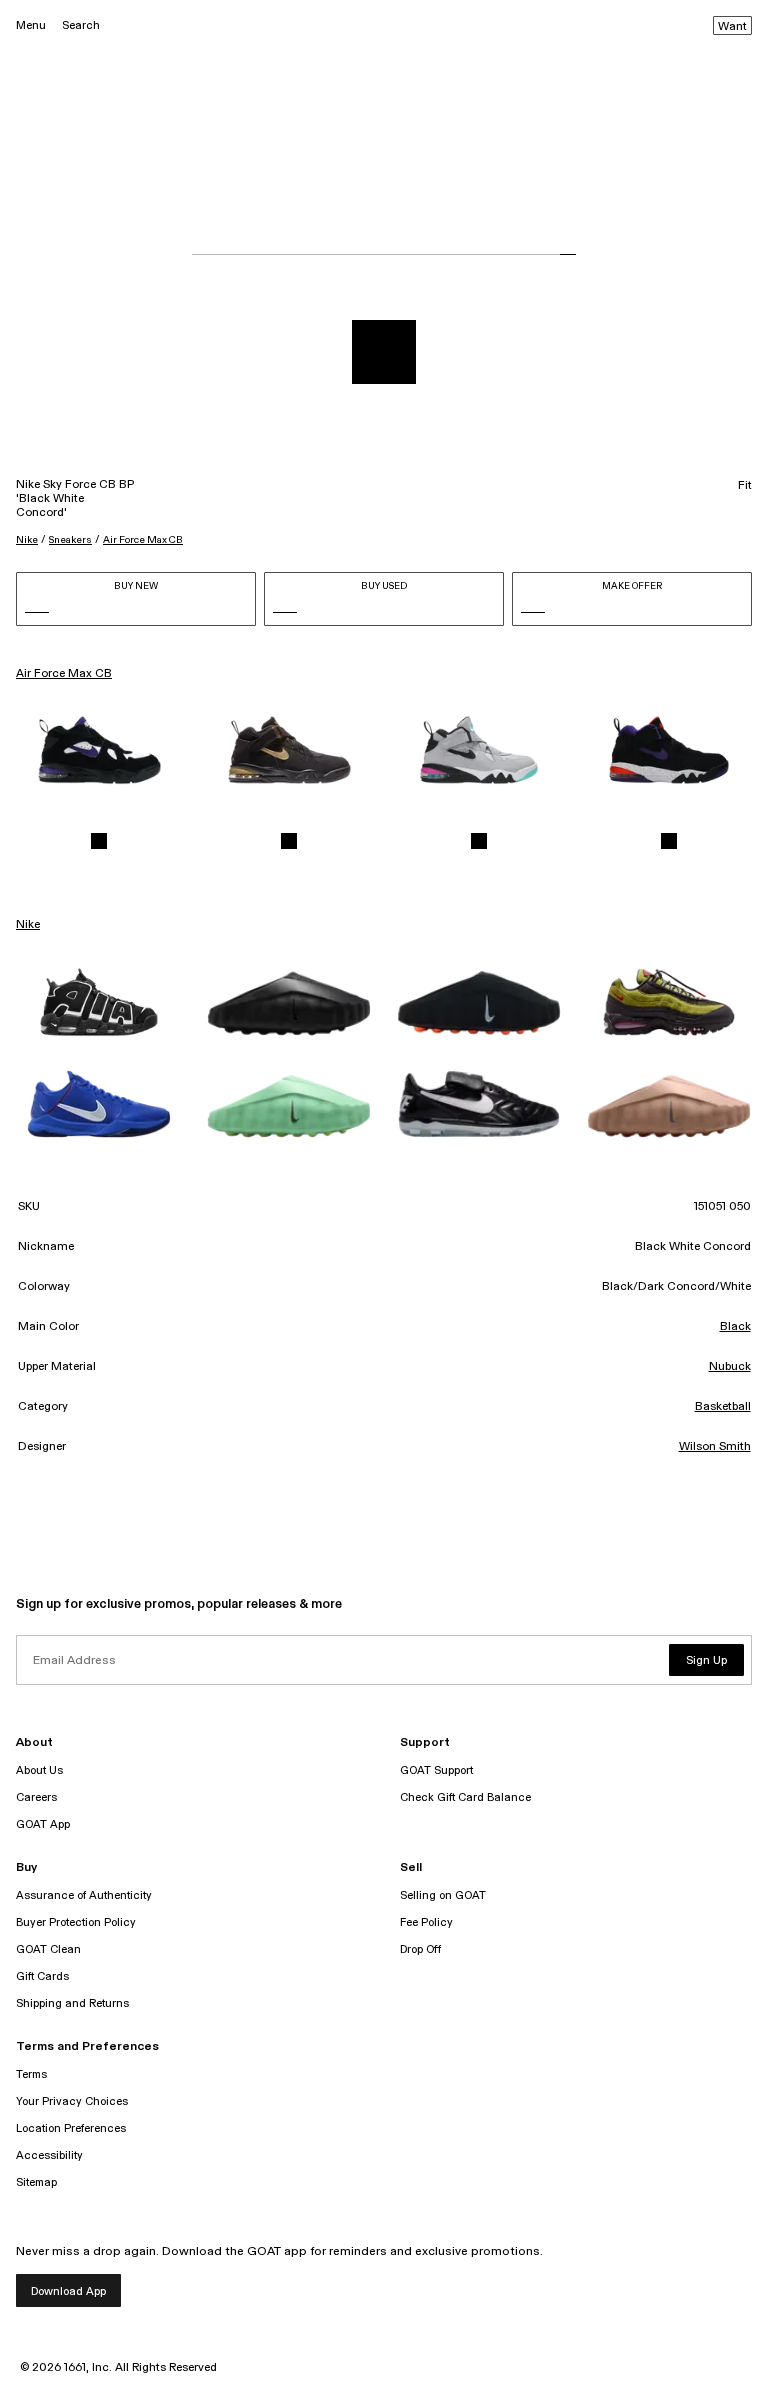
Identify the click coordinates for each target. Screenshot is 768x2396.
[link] (99, 750)
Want (732, 27)
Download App (68, 2291)
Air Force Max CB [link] (64, 674)
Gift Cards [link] (42, 1976)
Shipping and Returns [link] (72, 2003)
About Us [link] (39, 1770)
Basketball (723, 1407)
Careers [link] (36, 1797)
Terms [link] (31, 2074)
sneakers (70, 540)
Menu (31, 25)
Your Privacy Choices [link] (72, 2101)
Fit (745, 486)
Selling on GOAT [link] (443, 1895)
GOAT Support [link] (436, 1770)
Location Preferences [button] (71, 2128)
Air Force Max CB (143, 540)
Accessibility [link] (49, 2155)
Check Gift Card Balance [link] (465, 1797)
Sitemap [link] (36, 2182)
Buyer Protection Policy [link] (76, 1922)
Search (81, 25)
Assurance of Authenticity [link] (84, 1895)
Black (735, 1327)
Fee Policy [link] (426, 1922)
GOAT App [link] (43, 1824)
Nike (27, 540)
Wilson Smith (715, 1447)
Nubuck (730, 1367)
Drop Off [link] (420, 1949)
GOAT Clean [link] (48, 1949)
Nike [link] (28, 925)
